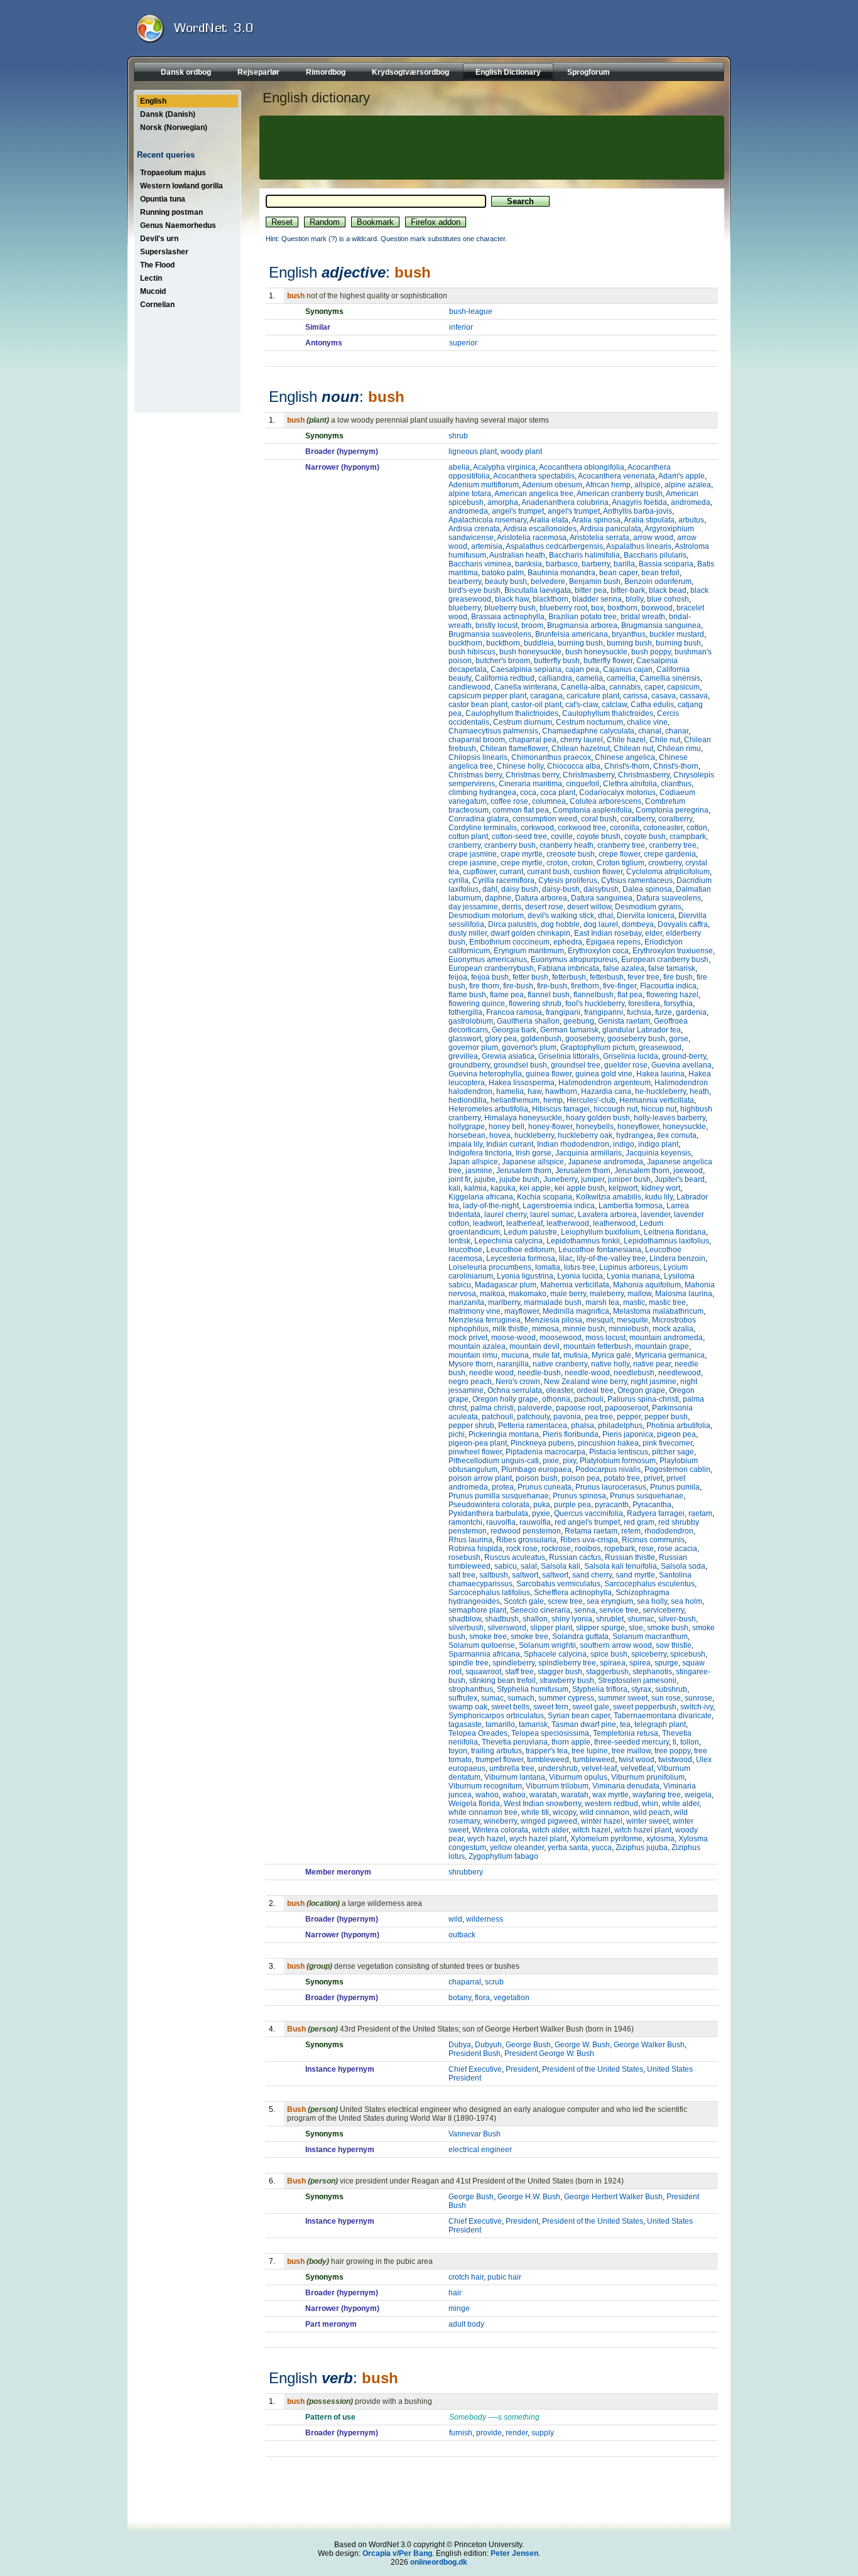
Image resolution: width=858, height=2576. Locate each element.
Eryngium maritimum (529, 951)
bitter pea (591, 590)
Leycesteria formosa (521, 1258)
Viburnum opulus (578, 1777)
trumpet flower (499, 1760)
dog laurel (601, 924)
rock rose (522, 1549)
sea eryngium (610, 1601)
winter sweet (648, 1821)
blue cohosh (668, 599)
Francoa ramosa (514, 1012)
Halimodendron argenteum (605, 1083)
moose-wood (513, 1338)
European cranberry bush (665, 960)
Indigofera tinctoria (480, 1153)
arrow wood (653, 538)
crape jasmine (473, 854)
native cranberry (560, 1364)
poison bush (537, 1478)
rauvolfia (501, 1522)
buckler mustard (677, 634)
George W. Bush (582, 2045)
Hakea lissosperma (522, 1083)
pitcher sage (673, 1452)
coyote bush (645, 836)
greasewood (660, 1047)
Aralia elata (549, 520)
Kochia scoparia (545, 1197)
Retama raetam (591, 1531)
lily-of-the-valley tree (611, 1258)
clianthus (676, 784)
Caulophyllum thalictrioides (512, 713)
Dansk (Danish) (168, 114)
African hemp (608, 485)
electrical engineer (480, 2150)
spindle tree (469, 1663)
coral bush (599, 819)
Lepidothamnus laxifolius (666, 1241)
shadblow (465, 1619)
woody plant (521, 452)
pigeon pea (676, 1434)
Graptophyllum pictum (598, 1047)
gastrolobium (471, 1021)
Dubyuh (488, 2045)
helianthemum (515, 1100)
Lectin (151, 278)
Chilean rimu (679, 749)
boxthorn (622, 608)
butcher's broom (503, 661)
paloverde (535, 1408)
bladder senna (597, 599)
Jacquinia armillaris (589, 1153)
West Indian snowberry (542, 1804)
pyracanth (612, 1505)
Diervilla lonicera (646, 916)
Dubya (460, 2045)
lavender (655, 1215)
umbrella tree (512, 1768)
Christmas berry (475, 775)
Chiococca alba (574, 766)
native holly (610, 1364)
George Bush (528, 2045)
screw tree (565, 1601)
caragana (546, 696)
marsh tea (602, 1302)
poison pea (581, 1478)
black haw (512, 599)
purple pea (573, 1505)
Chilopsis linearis (478, 757)
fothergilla (465, 1012)
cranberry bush (510, 845)
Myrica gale (611, 1355)
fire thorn (484, 986)
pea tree (599, 1417)
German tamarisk (569, 1030)
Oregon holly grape (505, 1399)
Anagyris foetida (639, 502)
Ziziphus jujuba (642, 1848)
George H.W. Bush (529, 2197)
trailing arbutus (497, 1751)
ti (675, 1742)
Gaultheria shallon (528, 1021)
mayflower (522, 1311)
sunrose (698, 1698)
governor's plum (529, 1047)
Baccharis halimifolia (584, 555)
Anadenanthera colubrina (565, 502)
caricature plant (593, 696)
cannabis (625, 687)
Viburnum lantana (515, 1777)
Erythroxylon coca (598, 951)
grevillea (463, 1056)
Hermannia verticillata (657, 1100)
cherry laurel (582, 740)
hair (455, 2293)
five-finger (620, 986)
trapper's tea (547, 1751)
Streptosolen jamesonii (637, 1680)
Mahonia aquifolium (647, 1285)
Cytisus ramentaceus (637, 880)
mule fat (546, 1355)
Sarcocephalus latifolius (489, 1593)
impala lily (465, 1144)
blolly (634, 599)
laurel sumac (552, 1215)
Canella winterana (526, 687)
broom (532, 625)
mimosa (546, 1329)
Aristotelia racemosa (532, 538)
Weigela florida (474, 1804)
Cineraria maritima (530, 784)
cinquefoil (583, 784)
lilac (566, 1258)
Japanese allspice (533, 1162)
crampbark (688, 836)
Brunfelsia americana (572, 634)
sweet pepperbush (645, 1707)
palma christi (492, 1408)
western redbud (611, 1804)
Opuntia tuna (163, 199)
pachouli (589, 1399)
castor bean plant (478, 705)
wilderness (485, 1919)
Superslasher (164, 252)
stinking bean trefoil (502, 1680)
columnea (549, 801)
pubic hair (504, 2277)
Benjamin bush (595, 582)
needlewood (680, 1373)
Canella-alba (583, 687)
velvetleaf (637, 1768)
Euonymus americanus (488, 960)
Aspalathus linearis (639, 546)
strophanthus (471, 1689)
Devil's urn (159, 239)
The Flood (157, 265)
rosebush (464, 1557)
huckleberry (534, 1135)
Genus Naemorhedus (178, 225)
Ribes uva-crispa (589, 1540)
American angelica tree (534, 494)
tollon (690, 1742)
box (597, 608)
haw (535, 1091)
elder (654, 933)
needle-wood (587, 1373)
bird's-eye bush (475, 590)
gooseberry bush (636, 1039)
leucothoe (465, 1250)
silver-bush (677, 1619)
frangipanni (604, 1012)
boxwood (657, 608)
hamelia (510, 1091)
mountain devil (535, 1346)
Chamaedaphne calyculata (588, 731)
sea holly (652, 1601)
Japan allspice (473, 1162)
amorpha (503, 502)
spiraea (613, 1663)
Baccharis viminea (480, 564)
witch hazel (591, 1830)
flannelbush (594, 995)
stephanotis (652, 1672)
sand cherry (592, 1575)
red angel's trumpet (587, 1522)
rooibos (588, 1549)
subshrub (671, 1689)
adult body (466, 2324)
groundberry (469, 1065)
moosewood (561, 1338)
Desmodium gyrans (648, 907)
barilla (624, 564)
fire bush (678, 977)
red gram (639, 1522)
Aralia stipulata (649, 520)
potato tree (622, 1478)
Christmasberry (589, 775)
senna (585, 1610)
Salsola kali (561, 1566)
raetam (700, 1513)
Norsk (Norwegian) (174, 127)
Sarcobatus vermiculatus (558, 1584)
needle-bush (539, 1373)
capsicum (683, 687)
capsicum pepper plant (487, 696)
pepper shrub (471, 1426)
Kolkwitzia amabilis (609, 1197)
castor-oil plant (536, 705)
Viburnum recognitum (485, 1786)
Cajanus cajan (628, 669)
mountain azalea (477, 1346)
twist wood (637, 1760)
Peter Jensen (514, 2553)
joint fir (459, 1179)
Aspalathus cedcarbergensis (554, 546)
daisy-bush (561, 889)
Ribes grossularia (526, 1540)
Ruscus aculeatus (515, 1557)
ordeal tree (595, 1390)
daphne (498, 898)
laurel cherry (505, 1215)
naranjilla (513, 1364)
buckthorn (465, 643)
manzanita (466, 1302)
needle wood (491, 1373)
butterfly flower (608, 661)
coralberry (638, 819)
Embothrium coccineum (509, 942)
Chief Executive (475, 2069)
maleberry (607, 1294)
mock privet (468, 1338)
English (153, 101)
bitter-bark (628, 590)
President (522, 2069)
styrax (641, 1689)
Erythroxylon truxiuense (673, 951)
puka (542, 1505)
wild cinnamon (605, 1812)
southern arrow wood (616, 1645)
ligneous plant (473, 452)
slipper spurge (600, 1628)
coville (562, 836)
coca (528, 793)
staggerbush (607, 1672)
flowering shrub (535, 1004)
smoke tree (488, 1637)
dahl (490, 889)
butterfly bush (557, 661)
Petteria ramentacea (533, 1426)
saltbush (494, 1575)
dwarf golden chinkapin (530, 933)
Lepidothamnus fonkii (583, 1241)
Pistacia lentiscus (619, 1452)
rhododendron (669, 1531)
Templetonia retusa (626, 1733)
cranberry (464, 845)
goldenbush (541, 1039)
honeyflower (638, 1127)
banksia (529, 564)
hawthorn (561, 1091)
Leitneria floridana (675, 1232)
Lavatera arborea (607, 1215)
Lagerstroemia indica (559, 1206)
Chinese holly (520, 766)
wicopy (564, 1812)
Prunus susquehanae (647, 1496)
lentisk (459, 1241)
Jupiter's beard (680, 1179)
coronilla (625, 828)
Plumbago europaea (536, 1469)
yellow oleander (517, 1848)
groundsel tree (576, 1065)
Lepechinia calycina (508, 1241)
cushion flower (598, 872)
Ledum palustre (530, 1232)
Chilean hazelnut (581, 749)
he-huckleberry (660, 1091)
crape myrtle (522, 854)
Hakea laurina (660, 1074)
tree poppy (672, 1751)
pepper (629, 1417)
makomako (528, 1294)
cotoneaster (663, 828)
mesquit (600, 1320)
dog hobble (560, 924)
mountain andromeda (666, 1338)
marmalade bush (553, 1302)
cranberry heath (567, 845)
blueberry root (563, 608)
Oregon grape (641, 1390)
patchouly (533, 1417)
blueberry (464, 608)
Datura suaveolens (669, 898)
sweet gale (591, 1707)
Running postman (171, 212)
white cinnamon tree (483, 1812)
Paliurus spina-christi (643, 1399)
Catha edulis (652, 705)
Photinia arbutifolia (678, 1426)
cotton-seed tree (519, 836)
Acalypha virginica (504, 467)
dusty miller (468, 933)
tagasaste (465, 1724)
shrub (458, 436)
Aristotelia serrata (600, 538)
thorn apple (571, 1742)
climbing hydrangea (482, 793)
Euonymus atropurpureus (574, 960)
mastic (634, 1302)
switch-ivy (697, 1707)
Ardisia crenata (474, 529)
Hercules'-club (591, 1100)
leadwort (488, 1223)
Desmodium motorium (486, 916)
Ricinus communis (653, 1540)
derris (512, 907)
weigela (698, 1795)
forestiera (644, 1004)
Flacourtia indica (668, 986)
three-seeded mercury (632, 1742)
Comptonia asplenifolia (592, 810)
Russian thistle (630, 1557)
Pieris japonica (628, 1434)
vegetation (512, 1998)
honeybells (595, 1127)
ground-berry (684, 1056)
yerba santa (568, 1848)
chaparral (465, 1982)
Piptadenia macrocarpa (546, 1452)
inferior (461, 327)
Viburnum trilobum (557, 1786)
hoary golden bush (598, 1118)
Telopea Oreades (478, 1733)
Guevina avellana (682, 1065)
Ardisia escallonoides (540, 529)
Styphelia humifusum (533, 1689)
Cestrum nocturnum (589, 722)
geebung (579, 1021)
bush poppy (651, 652)
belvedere (548, 582)
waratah (543, 1795)
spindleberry (513, 1663)
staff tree (519, 1672)
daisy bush (520, 889)
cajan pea (582, 669)
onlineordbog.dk (439, 2562)
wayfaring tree (657, 1795)
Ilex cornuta (677, 1135)
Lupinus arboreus (629, 1267)
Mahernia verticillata (575, 1285)
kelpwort (623, 1188)
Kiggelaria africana (481, 1197)
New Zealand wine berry (585, 1382)
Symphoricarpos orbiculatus (496, 1716)
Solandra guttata (580, 1637)
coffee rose (509, 801)
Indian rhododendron (573, 1144)
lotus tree (580, 1267)
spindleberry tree (567, 1663)
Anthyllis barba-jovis (638, 511)
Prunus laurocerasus (611, 1487)
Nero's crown (518, 1382)
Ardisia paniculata (611, 529)
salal (529, 1566)
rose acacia (677, 1549)
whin (650, 1804)
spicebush (688, 1654)
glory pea (501, 1039)
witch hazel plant (643, 1830)
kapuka (503, 1188)
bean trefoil (660, 573)
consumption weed (545, 819)
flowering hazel (672, 995)
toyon (458, 1751)
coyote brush (599, 836)
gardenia (691, 1012)
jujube (485, 1179)
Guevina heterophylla (485, 1074)
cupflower (479, 872)
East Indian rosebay (608, 933)
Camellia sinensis (670, 678)
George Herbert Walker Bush (613, 2197)
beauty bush (506, 582)
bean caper (618, 573)
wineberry (500, 1821)
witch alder (550, 1830)
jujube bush (519, 1179)
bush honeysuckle (530, 652)
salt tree (462, 1575)
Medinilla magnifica (576, 1311)
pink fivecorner (667, 1443)
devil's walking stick (561, 916)
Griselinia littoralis (569, 1056)
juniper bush (629, 1179)
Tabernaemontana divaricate (663, 1716)
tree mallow (631, 1751)
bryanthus (629, 634)
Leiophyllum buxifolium (600, 1232)
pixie (551, 1461)
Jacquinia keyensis (658, 1153)
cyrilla (459, 880)
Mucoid (153, 291)
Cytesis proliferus (568, 880)
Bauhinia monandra (562, 573)
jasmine (479, 1171)
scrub (494, 1982)
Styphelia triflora (600, 1689)
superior (463, 343)
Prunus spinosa (579, 1496)
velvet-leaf (599, 1768)
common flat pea (521, 810)
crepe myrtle (522, 863)
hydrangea (635, 1135)
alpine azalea (688, 485)
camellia (621, 678)
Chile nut (665, 740)
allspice (648, 485)
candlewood (470, 687)
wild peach (652, 1812)
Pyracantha (652, 1505)
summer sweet (623, 1698)
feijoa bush (490, 977)
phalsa (583, 1426)
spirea (640, 1663)
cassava (694, 696)
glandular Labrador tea (642, 1030)
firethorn (585, 986)
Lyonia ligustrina (525, 1276)
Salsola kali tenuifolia (621, 1566)
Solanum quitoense (482, 1645)
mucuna (515, 1355)
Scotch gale (524, 1601)
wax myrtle (611, 1795)
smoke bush (668, 1628)
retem (631, 1531)
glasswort (465, 1039)
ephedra (568, 942)
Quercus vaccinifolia (589, 1513)
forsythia (678, 1004)
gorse (679, 1039)
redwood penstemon (526, 1531)
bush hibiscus (472, 652)
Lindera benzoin (677, 1258)
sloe (636, 1628)
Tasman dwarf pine (584, 1724)
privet (653, 1478)
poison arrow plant (480, 1478)
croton (557, 863)
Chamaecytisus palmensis (493, 731)
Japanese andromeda (605, 1162)
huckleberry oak (585, 1135)
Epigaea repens (613, 942)
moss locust (605, 1338)
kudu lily (659, 1197)
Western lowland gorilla (182, 186)
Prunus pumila (675, 1487)
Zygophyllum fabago (503, 1856)
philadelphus (620, 1426)
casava (664, 696)
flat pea (630, 995)
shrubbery (466, 1872)
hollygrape (467, 1127)
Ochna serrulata (515, 1390)
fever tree (643, 977)
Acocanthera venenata (616, 476)
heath (699, 1091)
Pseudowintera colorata (489, 1505)
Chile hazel (626, 740)
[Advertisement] (490, 148)
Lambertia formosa (631, 1206)
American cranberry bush (620, 494)
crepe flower (619, 854)
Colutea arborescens (605, 801)
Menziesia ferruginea (485, 1320)
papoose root (578, 1408)
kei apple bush (580, 1188)
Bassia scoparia (666, 564)
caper (654, 687)
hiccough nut (616, 1109)
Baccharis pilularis (655, 555)
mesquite (633, 1320)
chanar (677, 731)
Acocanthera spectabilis (534, 476)
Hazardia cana (606, 1091)
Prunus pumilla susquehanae (499, 1496)
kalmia (475, 1188)
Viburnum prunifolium (648, 1777)
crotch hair (466, 2277)
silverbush (466, 1628)
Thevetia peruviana (515, 1742)
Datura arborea (541, 898)
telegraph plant (660, 1724)
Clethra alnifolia (630, 784)
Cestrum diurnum (523, 722)
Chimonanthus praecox (551, 757)
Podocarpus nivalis (608, 1469)
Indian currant (510, 1144)
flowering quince (477, 1004)
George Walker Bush (649, 2045)
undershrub (558, 1768)
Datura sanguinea (602, 898)
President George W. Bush (549, 2054)
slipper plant (551, 1628)
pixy (569, 1461)
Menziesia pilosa (553, 1320)
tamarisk (533, 1724)
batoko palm (503, 573)
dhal (605, 916)
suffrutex (463, 1698)
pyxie (541, 1513)
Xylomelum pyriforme (606, 1839)
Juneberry (560, 1179)
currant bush (548, 872)
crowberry (665, 863)
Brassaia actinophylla (508, 617)
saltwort (525, 1575)
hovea (500, 1135)
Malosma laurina (684, 1294)
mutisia (576, 1355)
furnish (461, 2433)
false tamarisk (672, 968)
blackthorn (551, 599)
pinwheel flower (475, 1452)
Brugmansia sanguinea (661, 625)
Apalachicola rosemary (487, 520)
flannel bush (549, 995)
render (517, 2433)
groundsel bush (520, 1065)
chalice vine (647, 722)
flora (482, 1998)
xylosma (660, 1839)
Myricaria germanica (670, 1355)
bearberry (465, 582)
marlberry (504, 1302)
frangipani (563, 1012)
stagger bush (560, 1672)
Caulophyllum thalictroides (608, 713)
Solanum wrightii (547, 1645)
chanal (650, 731)
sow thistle (674, 1645)
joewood (688, 1171)
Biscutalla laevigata (538, 590)
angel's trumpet (518, 511)
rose (646, 1549)
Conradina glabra (479, 819)
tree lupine (590, 1751)
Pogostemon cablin (677, 1469)
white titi (535, 1812)
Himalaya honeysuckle (523, 1118)
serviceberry (663, 1610)
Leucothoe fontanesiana (600, 1250)
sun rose (666, 1698)
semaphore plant (477, 1610)
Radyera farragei (656, 1513)
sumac (492, 1698)
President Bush (475, 2054)
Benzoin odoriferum (658, 582)
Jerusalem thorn (524, 1171)
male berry (568, 1294)
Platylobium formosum (618, 1461)
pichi (457, 1434)
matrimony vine (475, 1311)
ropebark (620, 1549)
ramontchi (465, 1522)
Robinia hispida (475, 1549)
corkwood (537, 828)
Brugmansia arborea (582, 625)
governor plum (473, 1047)
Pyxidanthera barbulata (488, 1513)
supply (543, 2433)
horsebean (467, 1135)
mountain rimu (473, 1355)
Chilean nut (633, 749)
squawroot (483, 1672)
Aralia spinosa (596, 520)
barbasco (562, 564)
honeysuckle (684, 1127)
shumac (641, 1619)
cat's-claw (582, 705)
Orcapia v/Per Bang (397, 2553)
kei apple (535, 1188)
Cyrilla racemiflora (503, 880)
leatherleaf (524, 1223)
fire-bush (518, 986)
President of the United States (593, 2069)
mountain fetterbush (597, 1346)
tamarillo (500, 1724)
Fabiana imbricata (568, 968)
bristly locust (497, 625)
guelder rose (626, 1065)
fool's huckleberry (595, 1004)
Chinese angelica (625, 757)
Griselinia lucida (631, 1056)
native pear (652, 1364)
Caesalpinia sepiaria (526, 669)
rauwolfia (535, 1522)
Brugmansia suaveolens (490, 634)
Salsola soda (683, 1566)
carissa (635, 696)
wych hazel (486, 1839)
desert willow (589, 907)
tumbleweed (548, 1760)
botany (460, 1998)
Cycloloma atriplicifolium (668, 872)
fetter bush (530, 977)
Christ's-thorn (627, 766)
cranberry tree (621, 845)
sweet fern (551, 1707)
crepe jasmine (473, 863)
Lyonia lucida (580, 1276)
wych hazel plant (538, 1839)
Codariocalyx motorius (617, 793)
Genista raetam (624, 1021)
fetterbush (569, 977)
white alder (681, 1804)
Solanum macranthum (650, 1637)
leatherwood (568, 1223)
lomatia (548, 1267)
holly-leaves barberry (670, 1118)
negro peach (470, 1382)
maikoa (492, 1294)
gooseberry (584, 1039)
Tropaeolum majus (173, 173)
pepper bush (666, 1417)
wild (455, 1919)
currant (511, 872)
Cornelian (157, 305)
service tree (619, 1610)
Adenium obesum (552, 485)
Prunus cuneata (545, 1487)
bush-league (471, 311)
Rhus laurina (470, 1540)
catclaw (614, 705)
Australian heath (517, 555)
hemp (553, 1100)
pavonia (567, 1417)
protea (503, 1487)
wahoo (487, 1795)
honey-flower (550, 1127)
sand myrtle (635, 1575)
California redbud (505, 678)
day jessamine (473, 907)
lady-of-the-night (491, 1206)
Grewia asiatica (508, 1056)
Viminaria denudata (626, 1786)
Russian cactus (575, 1557)
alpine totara (470, 494)
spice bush (609, 1654)
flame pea (507, 995)
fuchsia (639, 1012)
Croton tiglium (621, 863)
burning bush (580, 643)
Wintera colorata (500, 1830)
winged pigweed (549, 1821)
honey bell (507, 1127)
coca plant (558, 793)
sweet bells (510, 1707)
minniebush (629, 1329)
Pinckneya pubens (542, 1443)
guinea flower (549, 1074)
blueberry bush (510, 608)
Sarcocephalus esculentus (649, 1584)
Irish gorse (534, 1153)
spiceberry (649, 1654)
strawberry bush (567, 1680)
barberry (596, 564)
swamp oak (468, 1707)
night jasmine (654, 1382)
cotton (697, 828)
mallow (639, 1294)
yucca (602, 1848)
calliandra (555, 678)
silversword (507, 1628)
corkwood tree (582, 828)
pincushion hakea (608, 1443)
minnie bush (584, 1329)
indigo (624, 1144)
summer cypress (566, 1698)
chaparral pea (533, 740)
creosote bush (571, 854)
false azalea (624, 968)
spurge (666, 1663)
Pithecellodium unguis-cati (494, 1461)
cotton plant (468, 836)
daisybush (601, 889)
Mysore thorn (471, 1364)
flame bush (467, 995)
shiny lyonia (572, 1619)
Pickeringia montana (504, 1434)
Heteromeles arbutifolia (488, 1109)
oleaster (559, 1390)
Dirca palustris (513, 924)
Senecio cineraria (540, 1610)
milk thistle (510, 1329)
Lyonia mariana (633, 1276)
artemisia (487, 546)
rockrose (556, 1549)
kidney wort (661, 1188)
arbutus (691, 520)
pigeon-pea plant (478, 1443)
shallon (535, 1619)
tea (625, 1724)
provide (489, 2433)
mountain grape (662, 1346)
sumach (521, 1698)
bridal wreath (643, 617)
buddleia (539, 643)
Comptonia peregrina (672, 810)
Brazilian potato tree (583, 617)
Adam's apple (682, 476)
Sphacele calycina (555, 1654)
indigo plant (658, 1144)
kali (454, 1188)
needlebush (634, 1373)
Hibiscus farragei (561, 1109)
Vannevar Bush (475, 2134)
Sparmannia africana (484, 1654)
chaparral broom (477, 740)
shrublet (610, 1619)
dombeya (638, 924)
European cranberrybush (491, 968)
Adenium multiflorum (484, 485)
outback (462, 1935)
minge (459, 2308)
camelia (589, 678)
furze (664, 1012)
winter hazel (602, 1821)
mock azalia (673, 1329)
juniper (593, 1179)
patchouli (497, 1417)
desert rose (544, 907)
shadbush (502, 1619)
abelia (459, 467)
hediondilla (468, 1100)
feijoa (458, 977)
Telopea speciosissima (550, 1733)
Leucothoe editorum (520, 1250)
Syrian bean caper (579, 1716)
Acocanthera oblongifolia (582, 467)
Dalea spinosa (647, 889)
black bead (668, 590)
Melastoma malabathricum (658, 1311)
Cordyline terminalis (483, 828)
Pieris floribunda (571, 1434)
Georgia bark (514, 1030)
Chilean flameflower (514, 749)
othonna (556, 1399)
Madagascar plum (506, 1285)
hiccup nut (659, 1109)
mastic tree (667, 1302)
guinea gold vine (604, 1074)
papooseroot (627, 1408)
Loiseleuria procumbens (490, 1267)
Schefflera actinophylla (573, 1593)
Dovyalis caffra (683, 924)
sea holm (687, 1601)
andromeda (691, 502)
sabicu (506, 1566)
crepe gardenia (670, 854)
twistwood (675, 1760)
